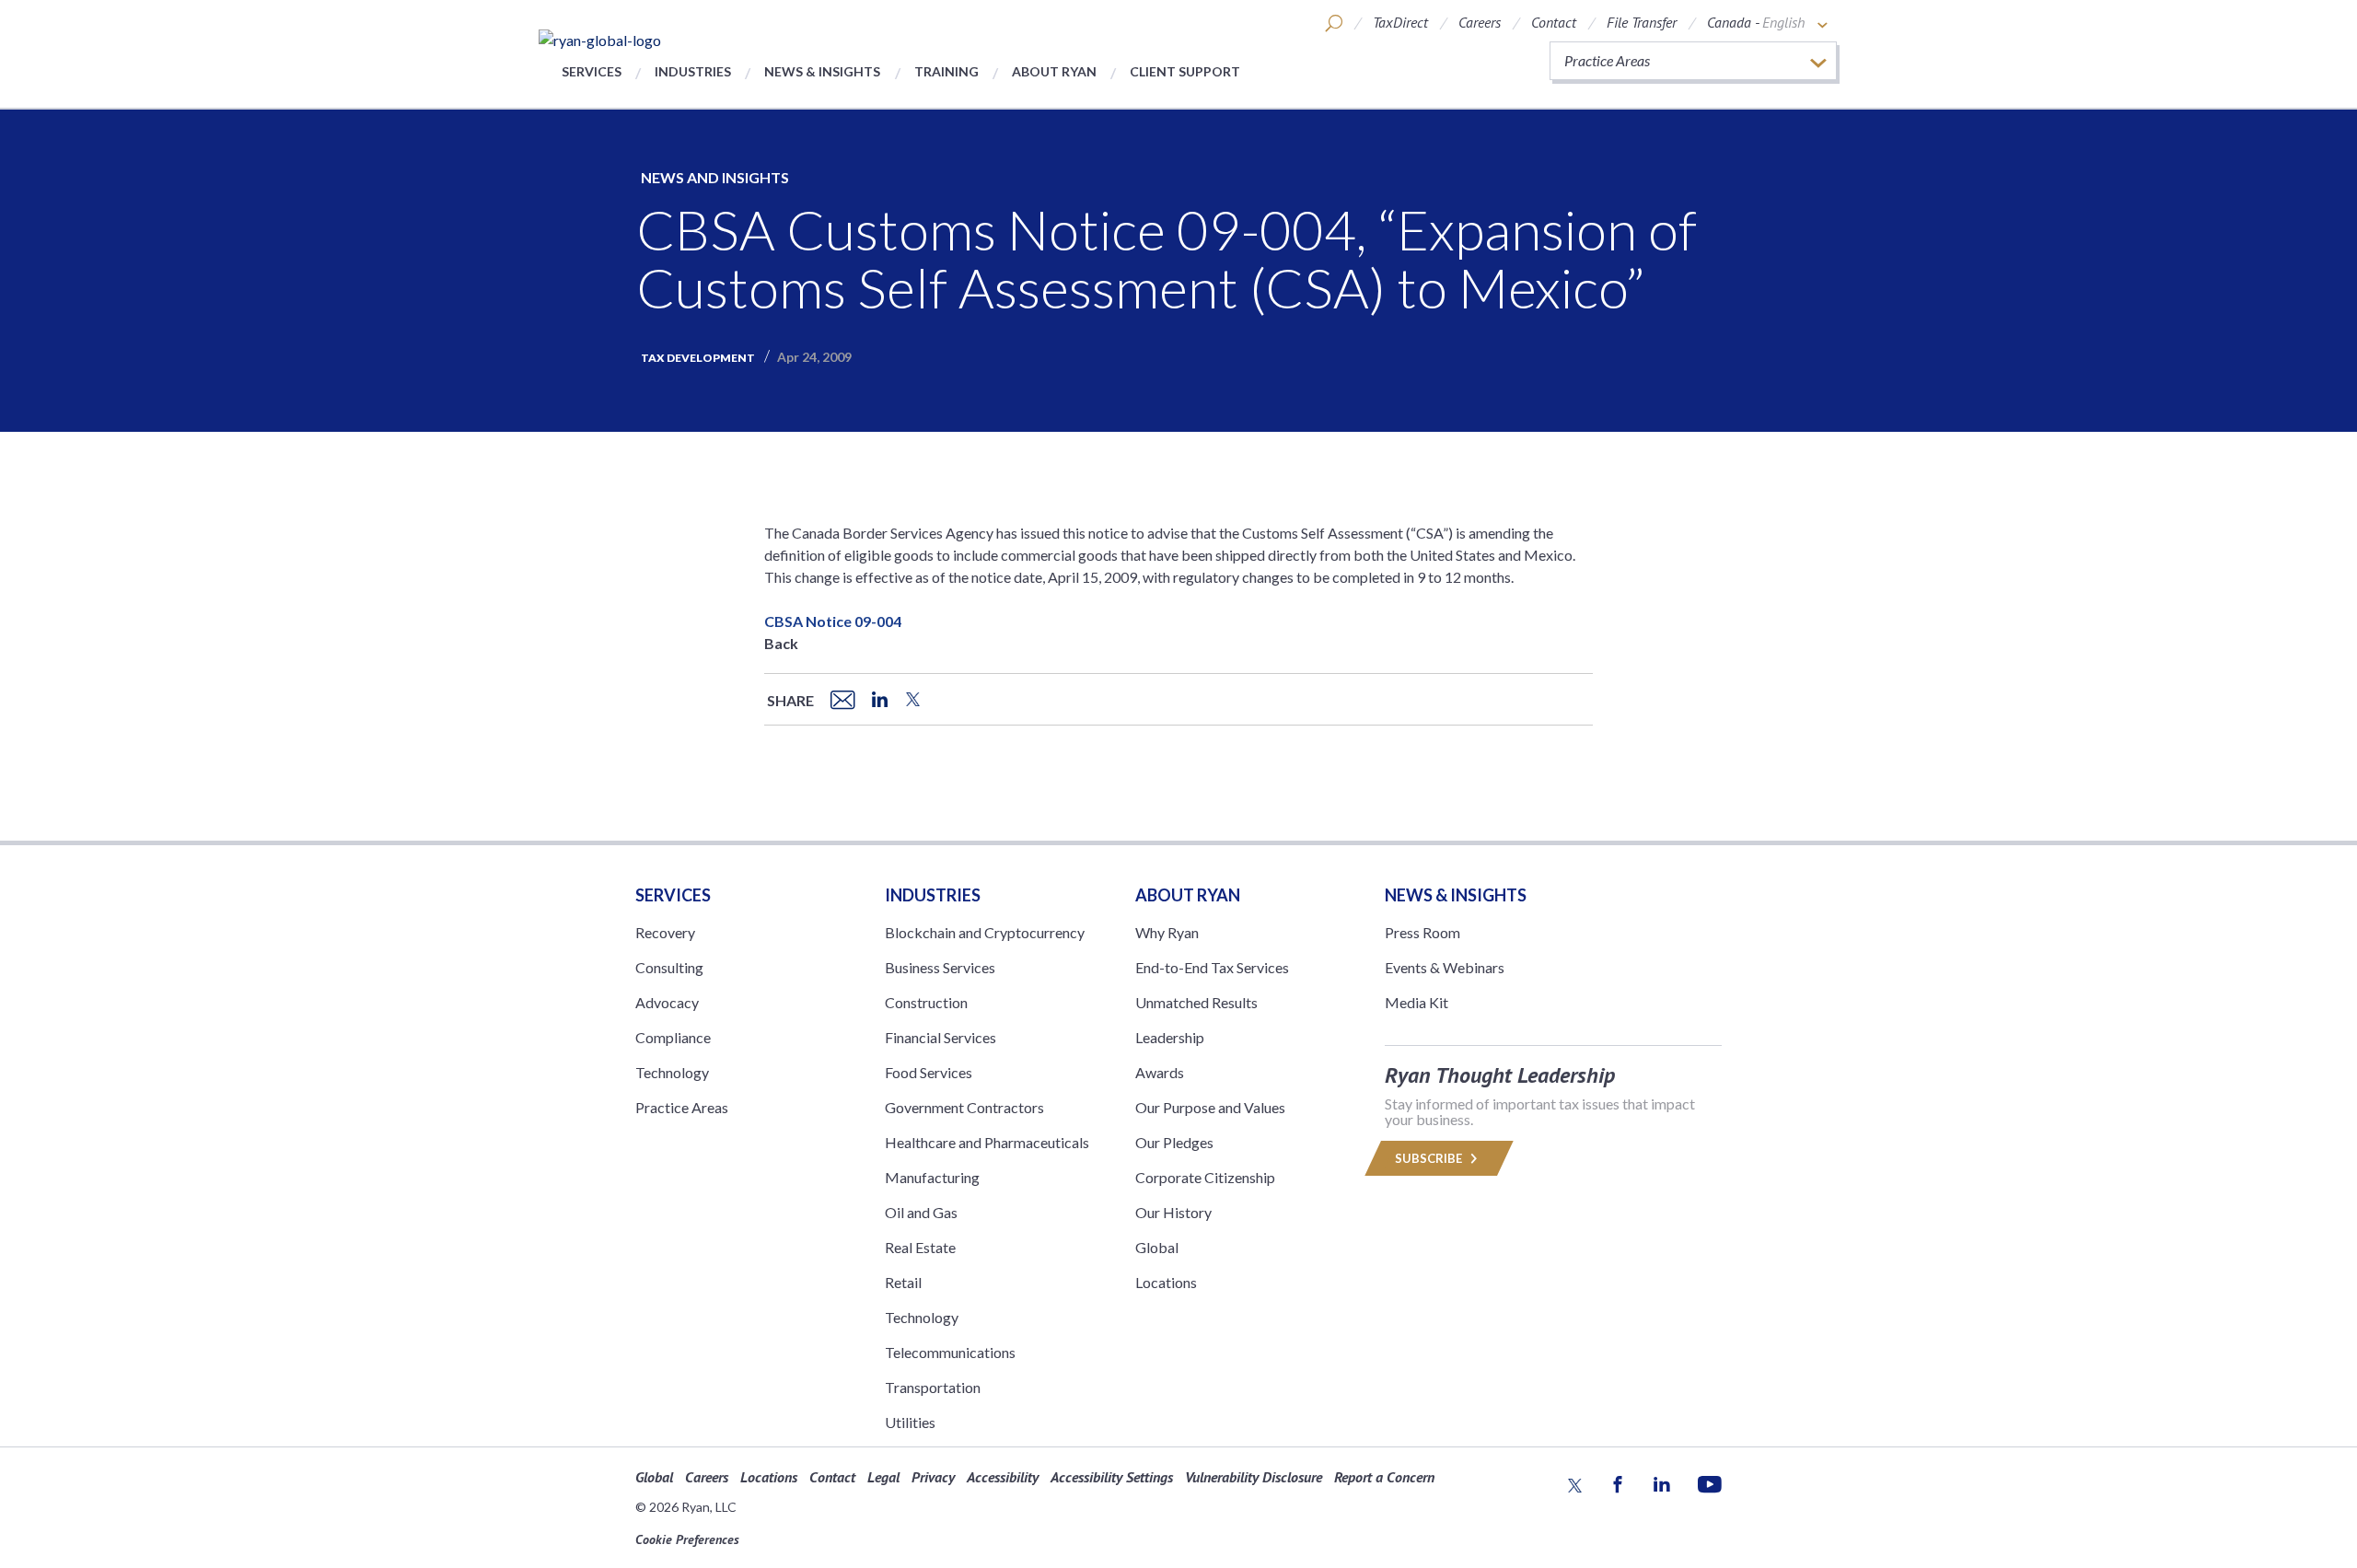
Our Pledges (1174, 1142)
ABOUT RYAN (1188, 895)
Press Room (1422, 932)
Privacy (933, 1477)
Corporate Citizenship (1205, 1177)
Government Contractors (964, 1107)
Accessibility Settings (1112, 1477)
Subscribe (1430, 1158)
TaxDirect (1400, 22)
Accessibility (1003, 1477)
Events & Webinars (1445, 967)
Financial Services (940, 1037)
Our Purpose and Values (1210, 1107)
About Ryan (1054, 71)
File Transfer (1642, 22)
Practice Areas (682, 1107)
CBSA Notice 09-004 (833, 621)
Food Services (929, 1072)
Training (946, 71)
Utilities (910, 1422)
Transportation (933, 1387)
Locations (1166, 1282)
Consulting (669, 967)
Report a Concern (1384, 1477)
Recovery (665, 932)
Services (592, 71)
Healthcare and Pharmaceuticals (987, 1142)
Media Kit (1417, 1002)
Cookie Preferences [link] (687, 1539)
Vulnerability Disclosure (1254, 1477)
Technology (672, 1072)
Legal (883, 1477)
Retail (903, 1282)
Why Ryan (1167, 932)
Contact (1554, 22)
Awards (1160, 1072)
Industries (693, 71)
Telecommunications (950, 1352)
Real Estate (920, 1247)
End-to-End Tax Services (1212, 967)
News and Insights (715, 177)
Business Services (940, 967)
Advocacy (667, 1002)
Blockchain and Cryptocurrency (985, 932)
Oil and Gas (921, 1212)
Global (1157, 1247)
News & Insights (822, 71)
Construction (926, 1002)
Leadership (1170, 1037)
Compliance (673, 1037)
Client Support (1185, 71)
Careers (1480, 22)
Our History (1173, 1212)
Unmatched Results (1196, 1002)
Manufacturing (932, 1177)
